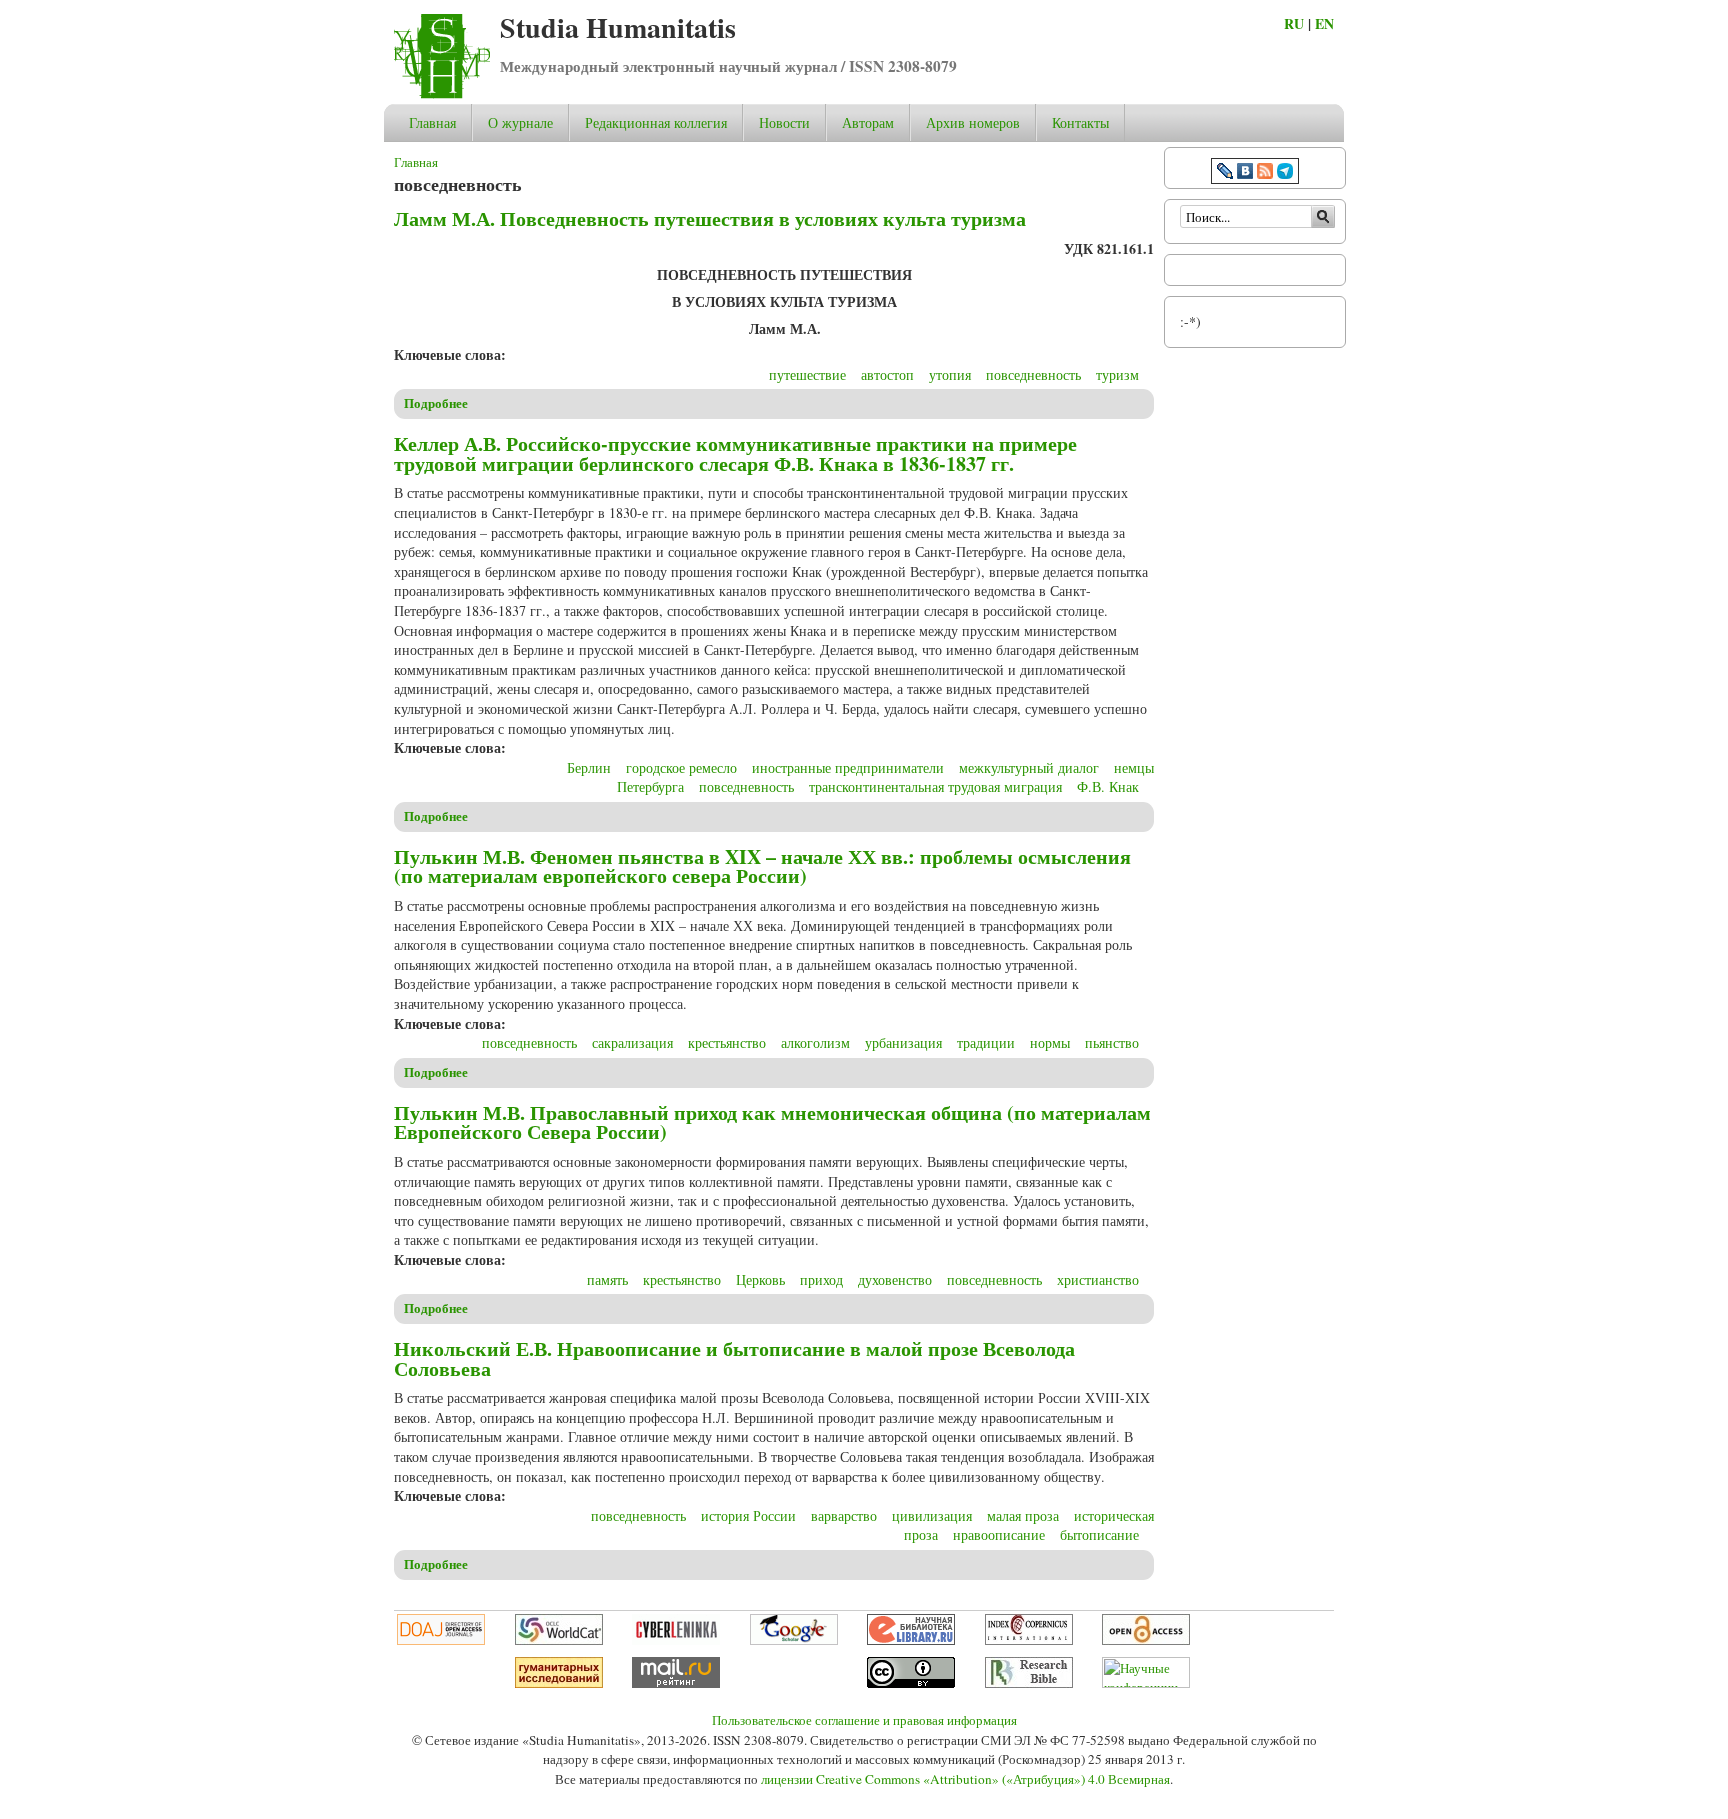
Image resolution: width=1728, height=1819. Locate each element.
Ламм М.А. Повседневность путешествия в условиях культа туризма (710, 218)
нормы (1050, 1042)
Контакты (1080, 122)
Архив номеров (973, 122)
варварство (844, 1515)
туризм (1117, 374)
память (607, 1279)
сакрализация (632, 1042)
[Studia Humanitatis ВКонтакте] (1245, 173)
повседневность (1033, 374)
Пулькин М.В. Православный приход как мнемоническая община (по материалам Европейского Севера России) (772, 1122)
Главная (432, 122)
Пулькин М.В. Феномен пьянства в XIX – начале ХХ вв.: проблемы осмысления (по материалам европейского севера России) (762, 866)
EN (1324, 23)
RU (1294, 23)
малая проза (1023, 1515)
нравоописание (999, 1534)
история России (748, 1515)
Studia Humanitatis (618, 27)
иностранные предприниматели (848, 767)
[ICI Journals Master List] (1029, 1640)
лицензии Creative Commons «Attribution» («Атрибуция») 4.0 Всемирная (965, 1779)
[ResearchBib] (1029, 1683)
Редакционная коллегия (656, 122)
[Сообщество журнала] (1227, 173)
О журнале (520, 122)
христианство (1098, 1279)
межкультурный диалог (1029, 767)
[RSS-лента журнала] (1265, 173)
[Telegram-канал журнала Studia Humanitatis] (1285, 173)
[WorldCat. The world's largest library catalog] (559, 1640)
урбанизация (903, 1042)
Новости (784, 122)
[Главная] (442, 93)
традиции (986, 1042)
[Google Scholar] (794, 1640)
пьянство (1112, 1042)
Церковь (760, 1279)
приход (821, 1279)
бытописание (1099, 1534)
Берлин (589, 767)
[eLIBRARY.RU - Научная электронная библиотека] (911, 1640)
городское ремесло (681, 767)
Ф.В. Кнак (1108, 786)
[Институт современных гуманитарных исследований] (559, 1683)
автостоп (887, 374)
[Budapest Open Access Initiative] (1146, 1640)
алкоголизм (815, 1042)
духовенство (895, 1279)
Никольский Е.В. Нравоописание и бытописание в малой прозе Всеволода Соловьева (734, 1358)
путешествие (807, 374)
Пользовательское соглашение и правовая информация (864, 1720)
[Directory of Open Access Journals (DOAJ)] (441, 1640)
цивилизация (932, 1515)
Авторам (868, 122)
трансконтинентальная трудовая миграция (935, 786)
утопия (950, 374)
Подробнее (436, 403)
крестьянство (727, 1042)
